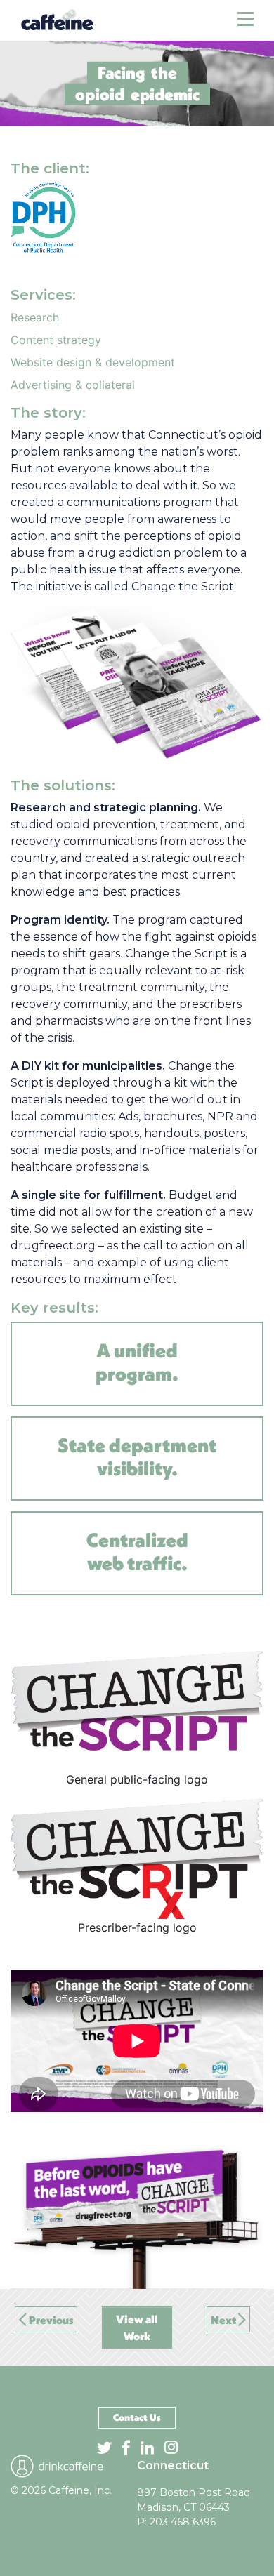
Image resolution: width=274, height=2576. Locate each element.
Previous (50, 2320)
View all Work (137, 2328)
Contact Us (137, 2417)
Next (224, 2320)
